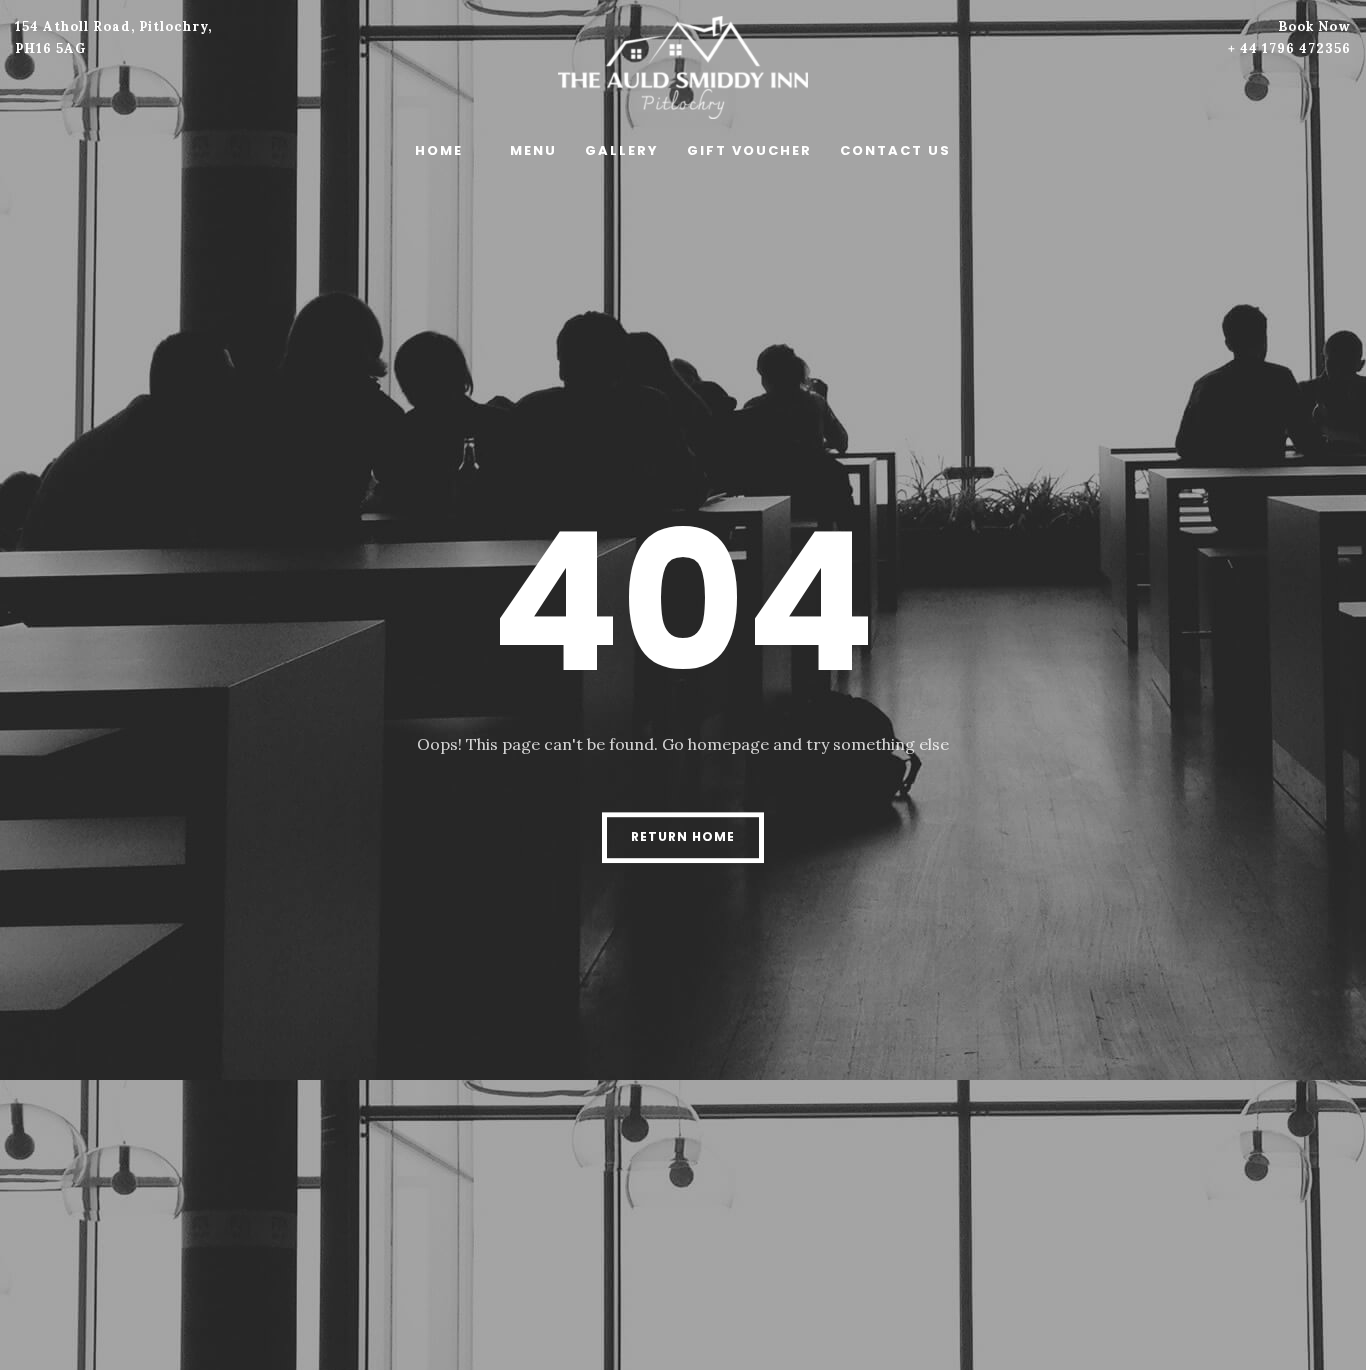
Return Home (683, 836)
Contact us (895, 150)
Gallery (622, 150)
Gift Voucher (749, 150)
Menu (533, 150)
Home (439, 150)
